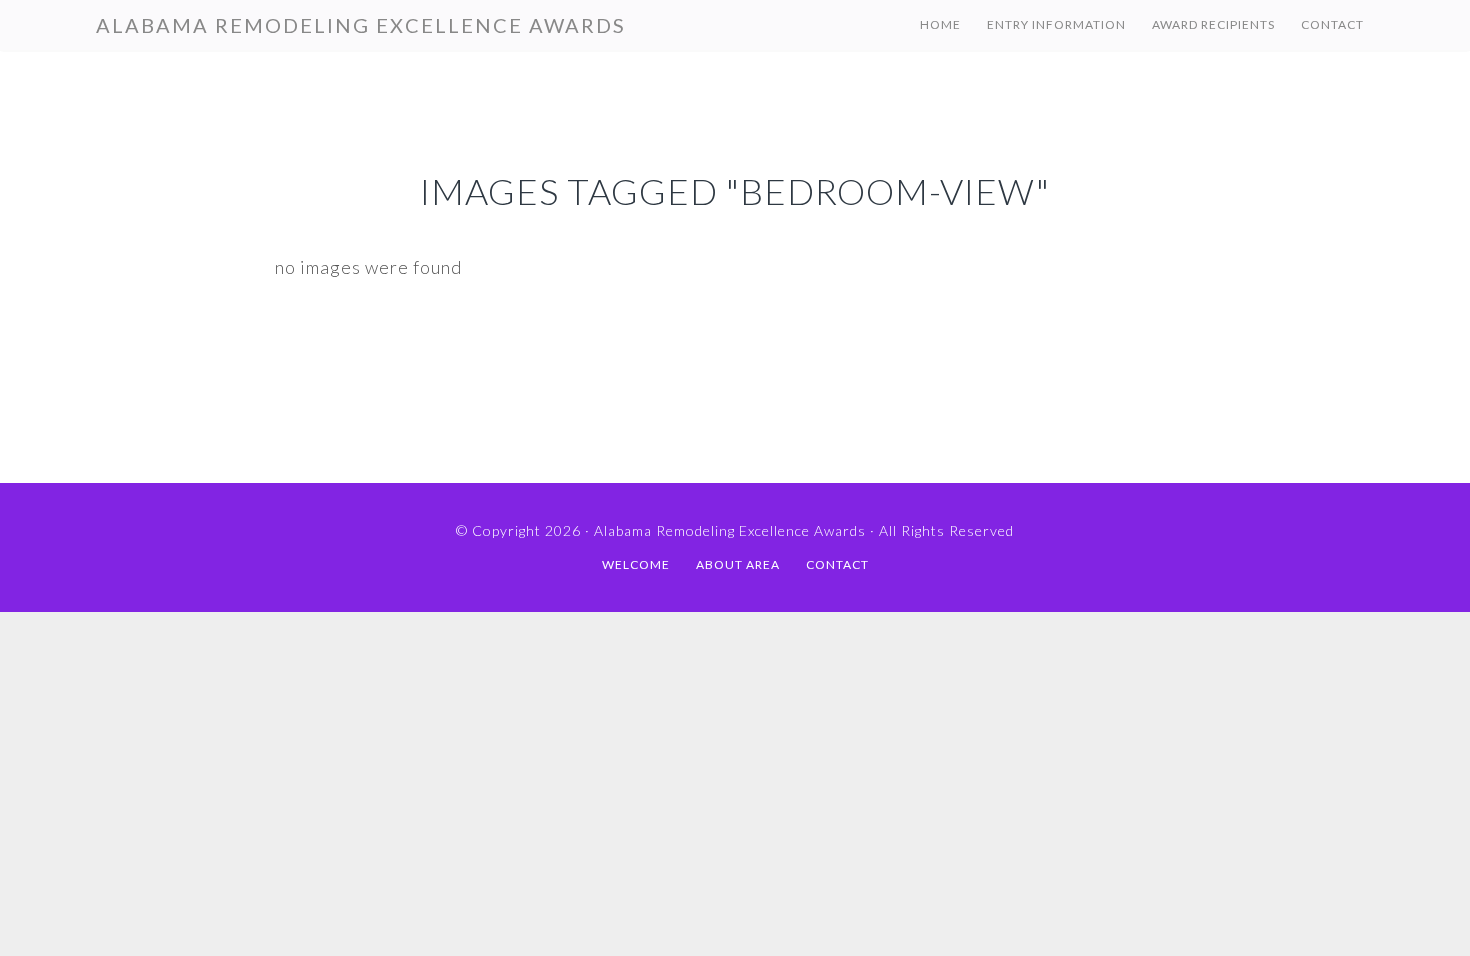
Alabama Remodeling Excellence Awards (361, 25)
